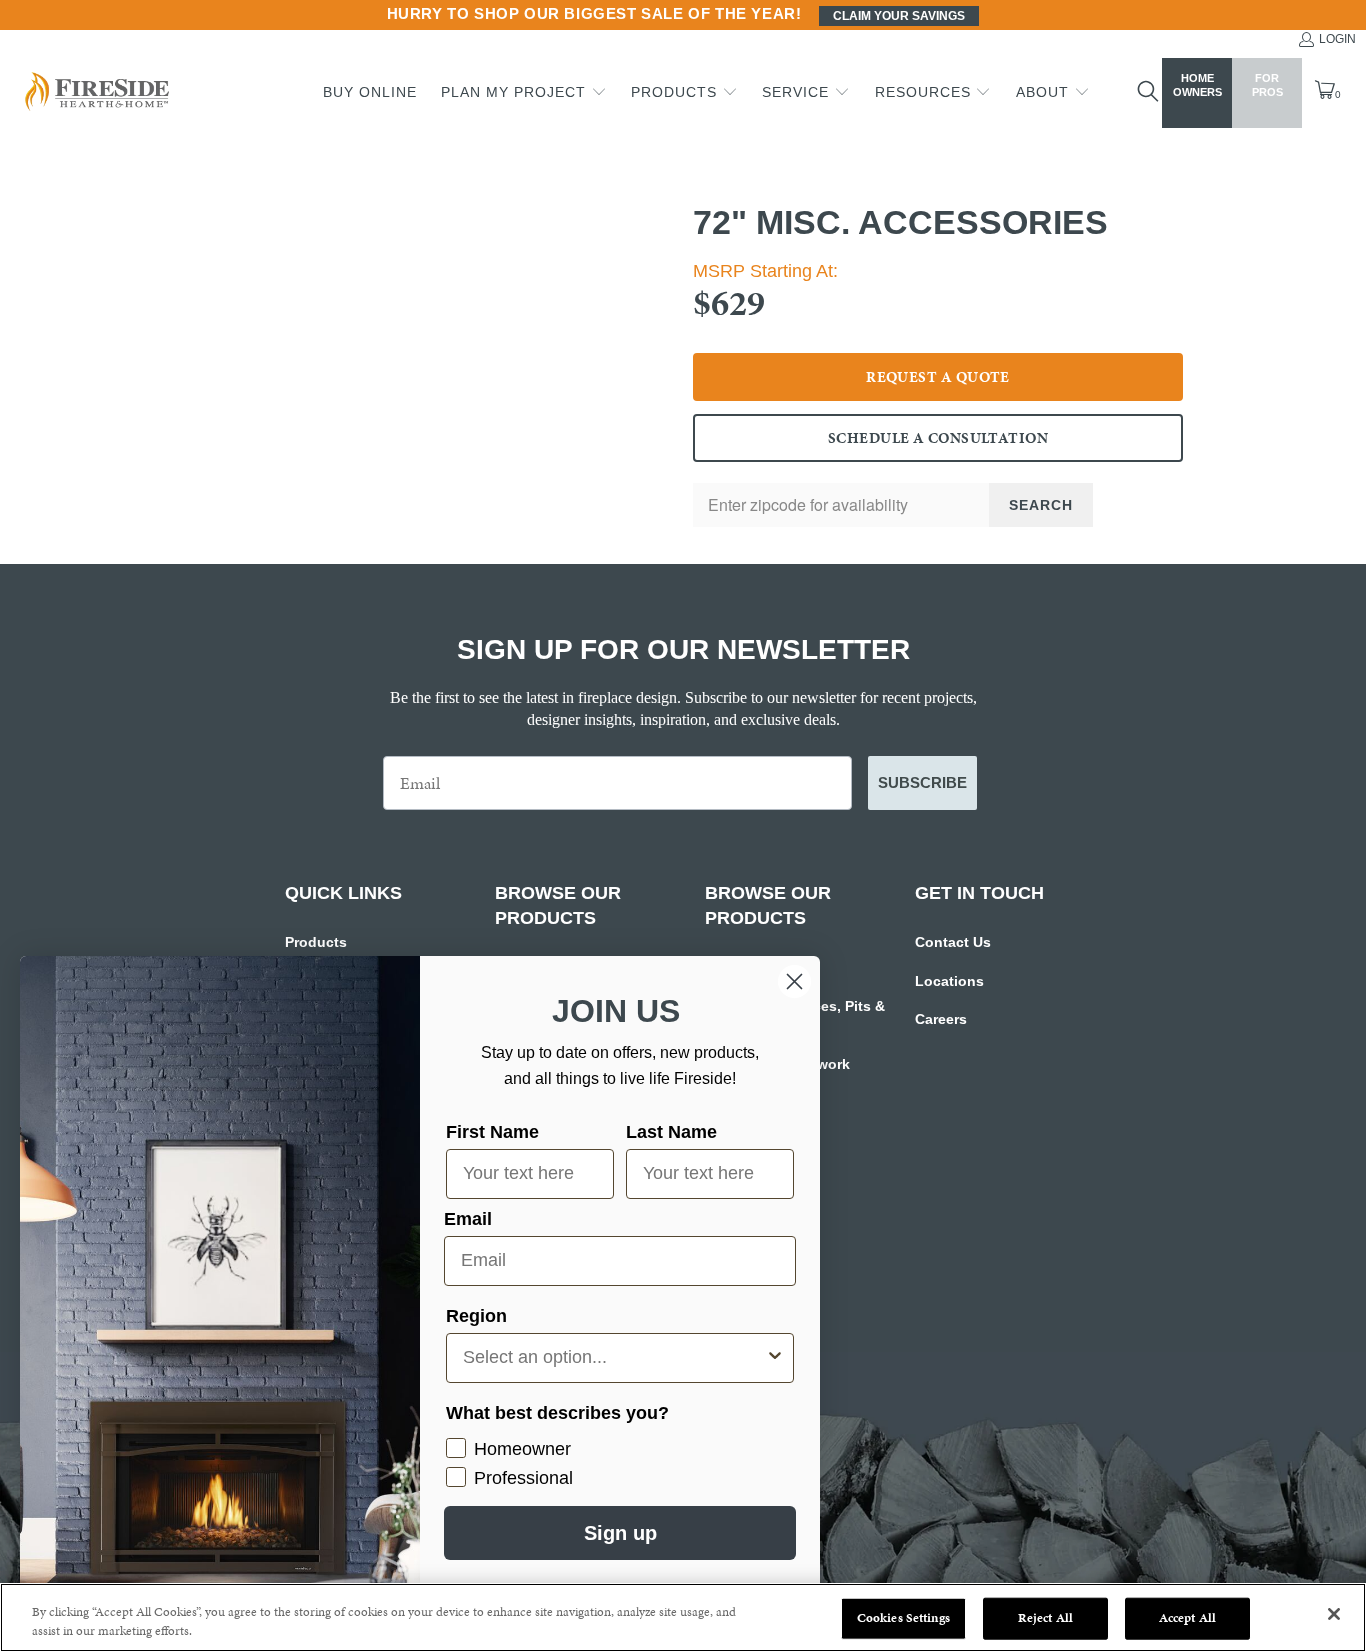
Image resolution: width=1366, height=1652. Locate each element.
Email (468, 1219)
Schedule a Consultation (938, 438)
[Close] (1334, 1614)
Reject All (1045, 1618)
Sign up (620, 1533)
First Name (492, 1132)
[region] (683, 1617)
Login (1337, 39)
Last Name (671, 1132)
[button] (524, 93)
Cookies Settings (903, 1618)
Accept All (1187, 1618)
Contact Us (953, 942)
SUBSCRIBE (922, 782)
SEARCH (1041, 505)
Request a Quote (938, 377)
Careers (941, 1019)
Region (476, 1316)
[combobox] (614, 1358)
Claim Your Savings (899, 16)
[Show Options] (775, 1358)
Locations (949, 981)
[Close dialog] (794, 981)
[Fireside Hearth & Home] (95, 93)
